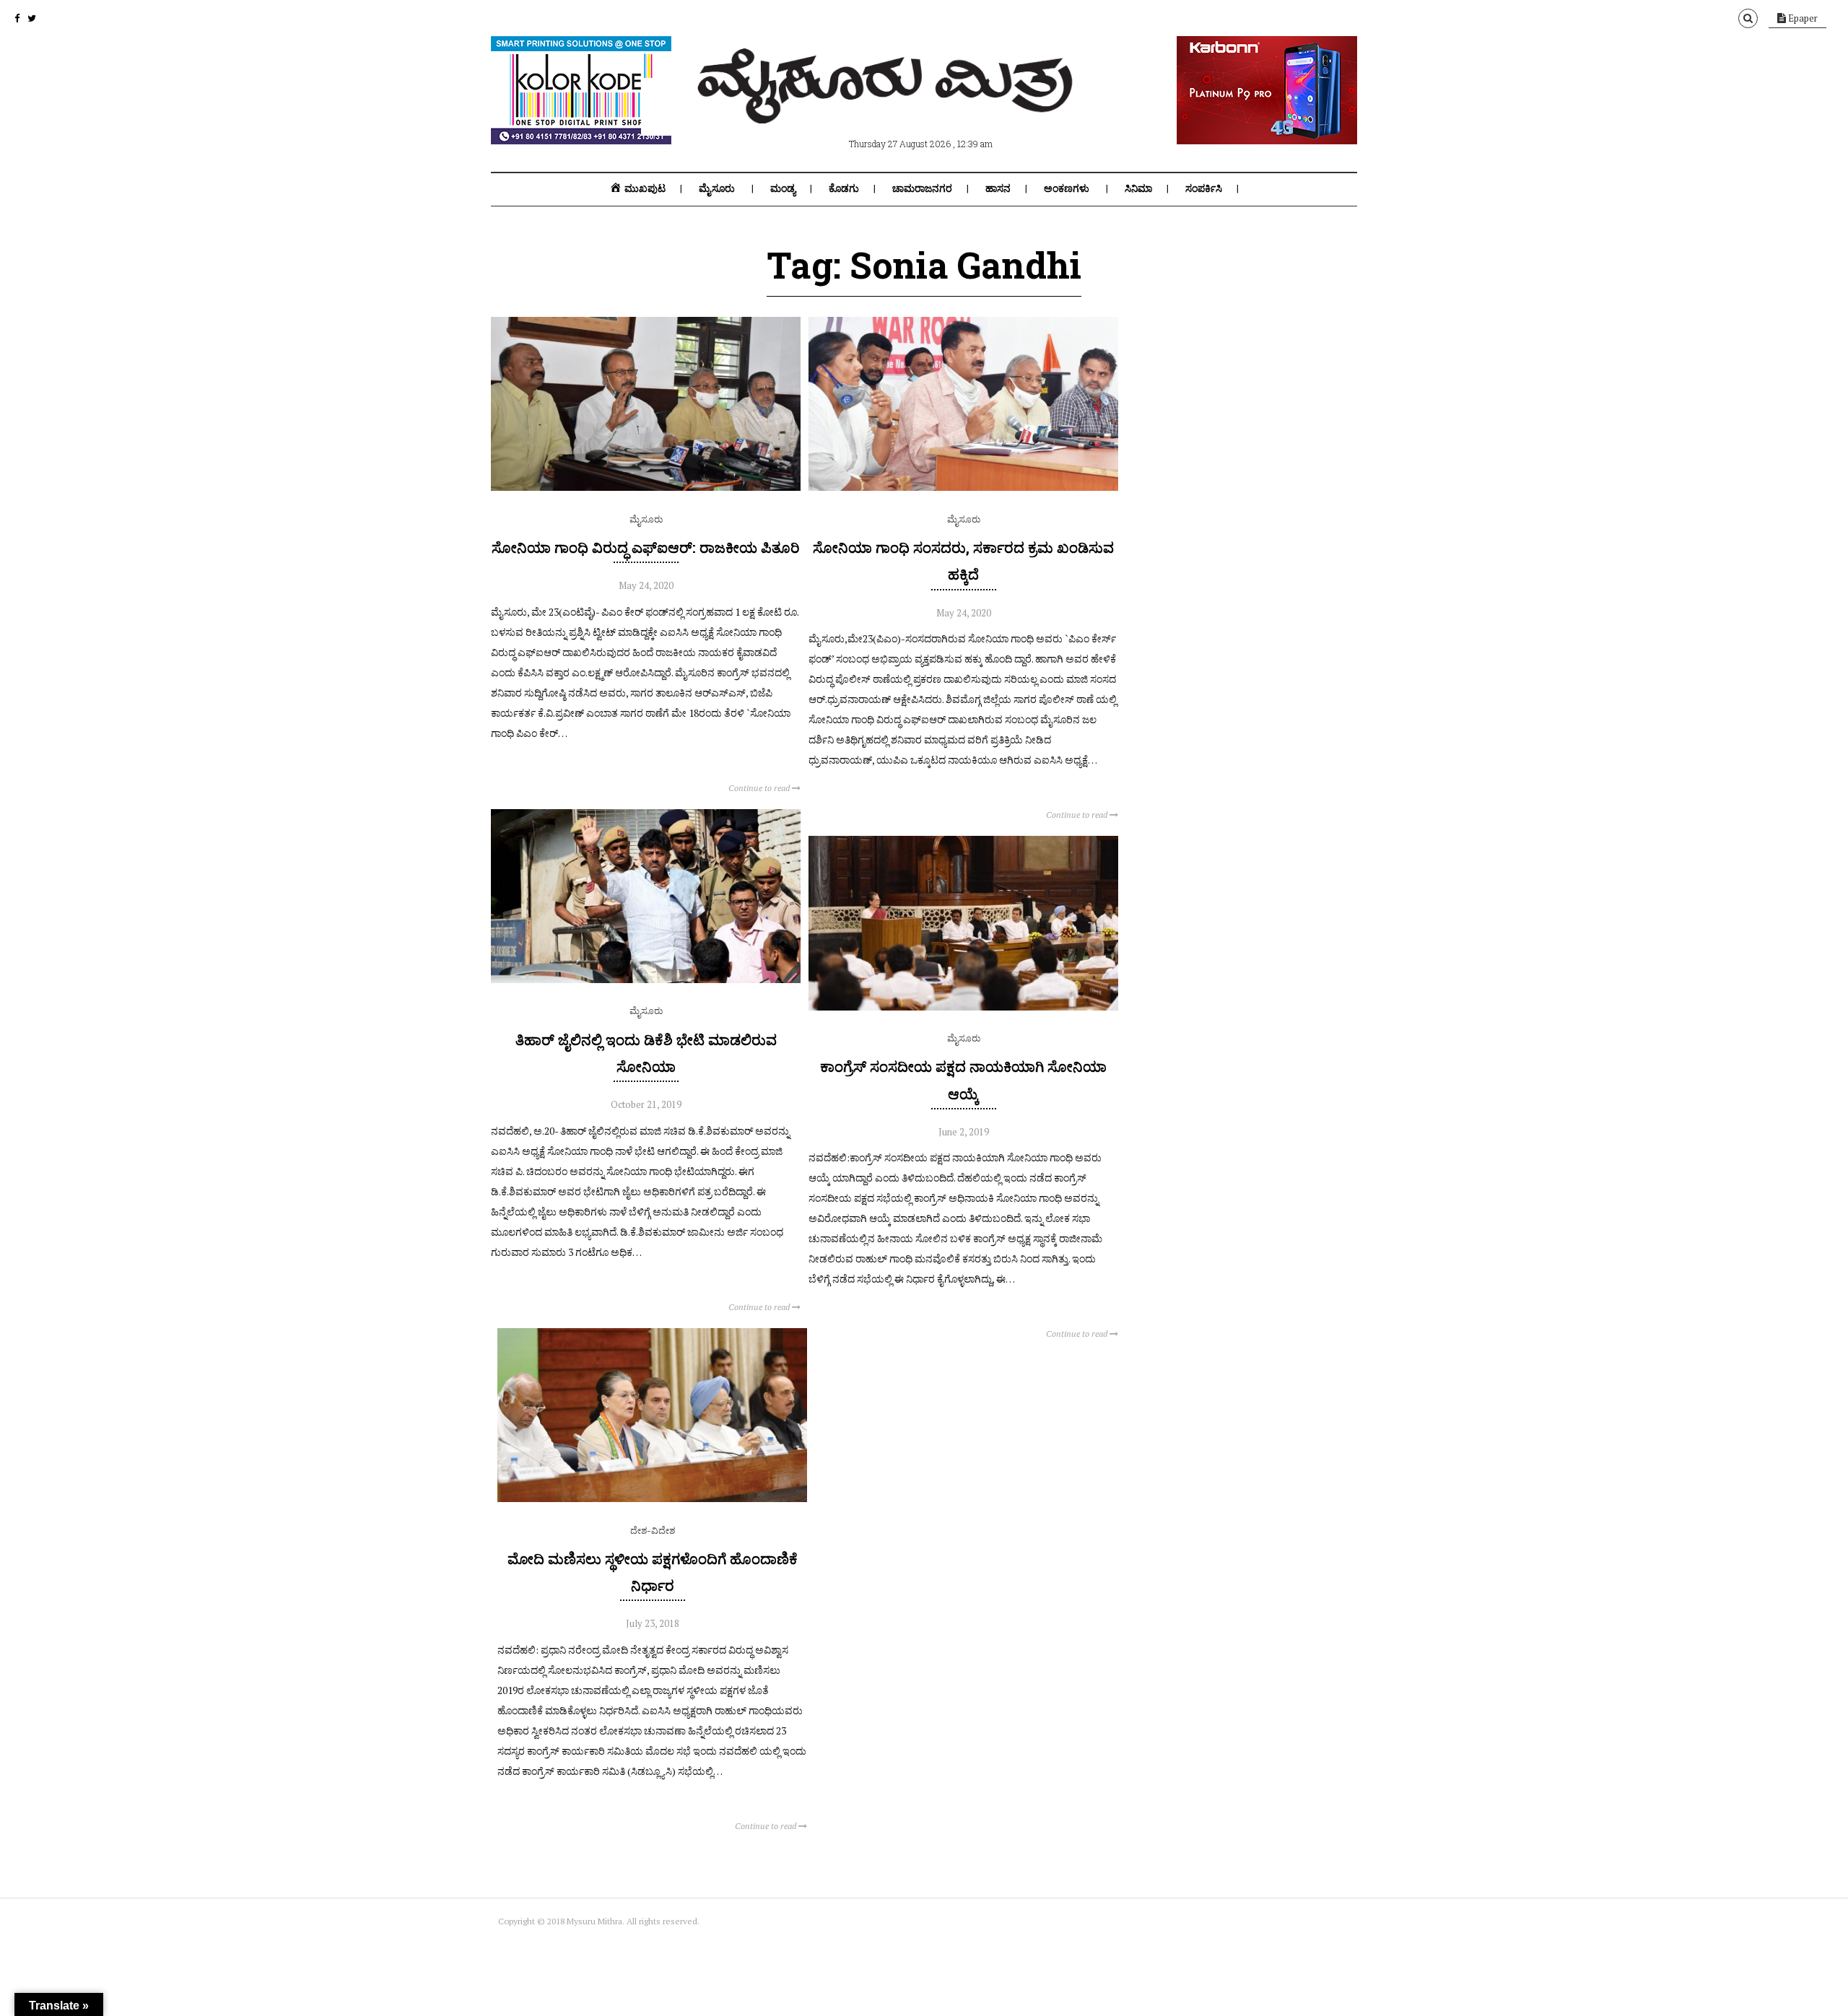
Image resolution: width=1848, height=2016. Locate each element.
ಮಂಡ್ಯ (783, 188)
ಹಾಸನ (998, 188)
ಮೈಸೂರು (717, 188)
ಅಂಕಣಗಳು (1067, 188)
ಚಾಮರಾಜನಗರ (922, 188)
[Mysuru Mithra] (888, 107)
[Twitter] (32, 18)
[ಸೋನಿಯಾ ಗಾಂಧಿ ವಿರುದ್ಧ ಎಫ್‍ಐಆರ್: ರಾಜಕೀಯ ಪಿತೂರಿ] (646, 487)
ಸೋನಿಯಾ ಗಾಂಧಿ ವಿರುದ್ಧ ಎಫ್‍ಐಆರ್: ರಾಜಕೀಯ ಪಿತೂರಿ (646, 547)
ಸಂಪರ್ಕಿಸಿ (1204, 188)
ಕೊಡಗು (844, 188)
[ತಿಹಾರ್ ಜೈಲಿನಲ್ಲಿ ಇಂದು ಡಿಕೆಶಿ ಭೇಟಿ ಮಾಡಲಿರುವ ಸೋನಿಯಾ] (646, 979)
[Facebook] (17, 18)
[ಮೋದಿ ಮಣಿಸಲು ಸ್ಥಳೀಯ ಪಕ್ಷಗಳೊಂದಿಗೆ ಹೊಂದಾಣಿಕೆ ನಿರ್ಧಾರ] (652, 1498)
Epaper (1802, 18)
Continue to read (760, 788)
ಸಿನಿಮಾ (1138, 188)
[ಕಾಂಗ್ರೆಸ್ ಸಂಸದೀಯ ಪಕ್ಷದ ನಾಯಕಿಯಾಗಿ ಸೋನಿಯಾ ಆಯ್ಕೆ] (963, 1007)
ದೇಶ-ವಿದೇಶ (653, 1530)
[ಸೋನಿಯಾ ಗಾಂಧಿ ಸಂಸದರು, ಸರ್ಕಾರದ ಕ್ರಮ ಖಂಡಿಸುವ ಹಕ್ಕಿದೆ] (963, 487)
